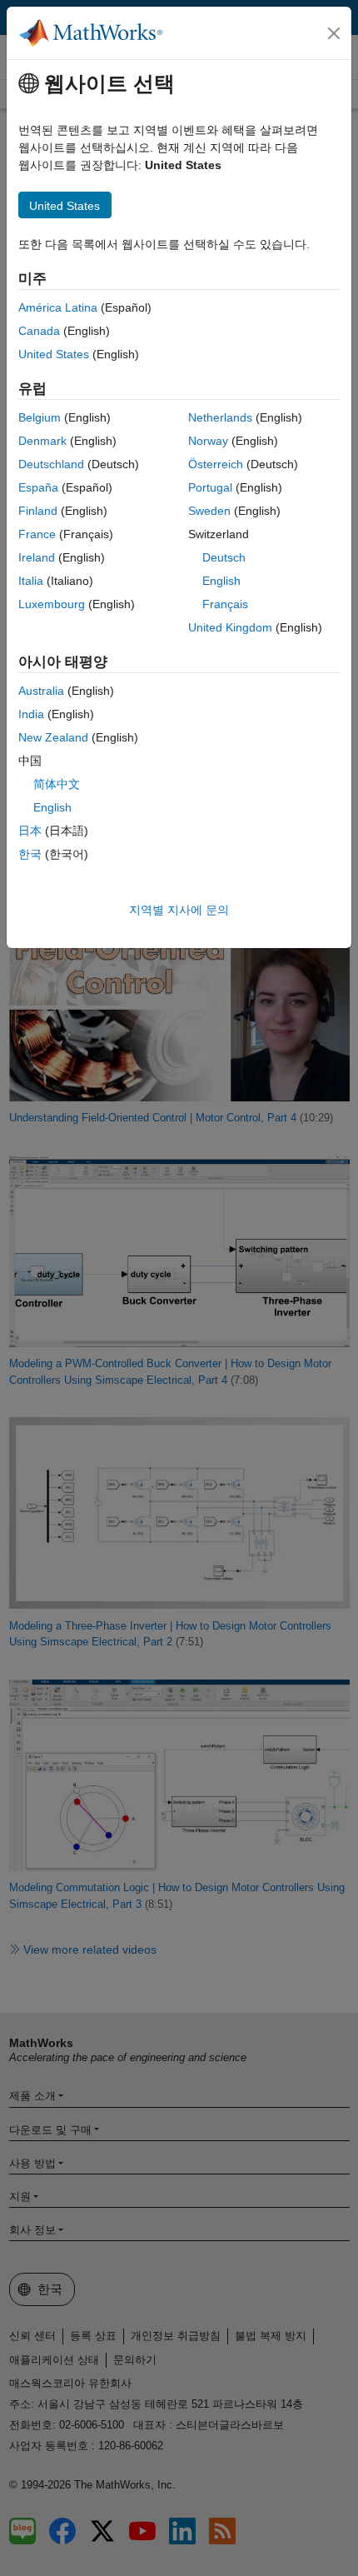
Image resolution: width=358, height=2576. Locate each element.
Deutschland (51, 464)
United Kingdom (230, 627)
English (221, 581)
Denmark (42, 441)
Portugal (210, 487)
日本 (30, 831)
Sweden (209, 511)
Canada (39, 331)
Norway (208, 441)
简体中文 (57, 784)
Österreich (216, 464)
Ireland (37, 557)
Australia (41, 691)
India (31, 714)
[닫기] (334, 33)
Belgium (40, 417)
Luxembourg (52, 604)
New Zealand (53, 737)
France (37, 534)
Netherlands (220, 417)
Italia (31, 581)
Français (225, 604)
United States (54, 354)
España (38, 487)
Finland (38, 511)
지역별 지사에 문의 (179, 910)
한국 (30, 854)
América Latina (58, 307)
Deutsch (224, 557)
